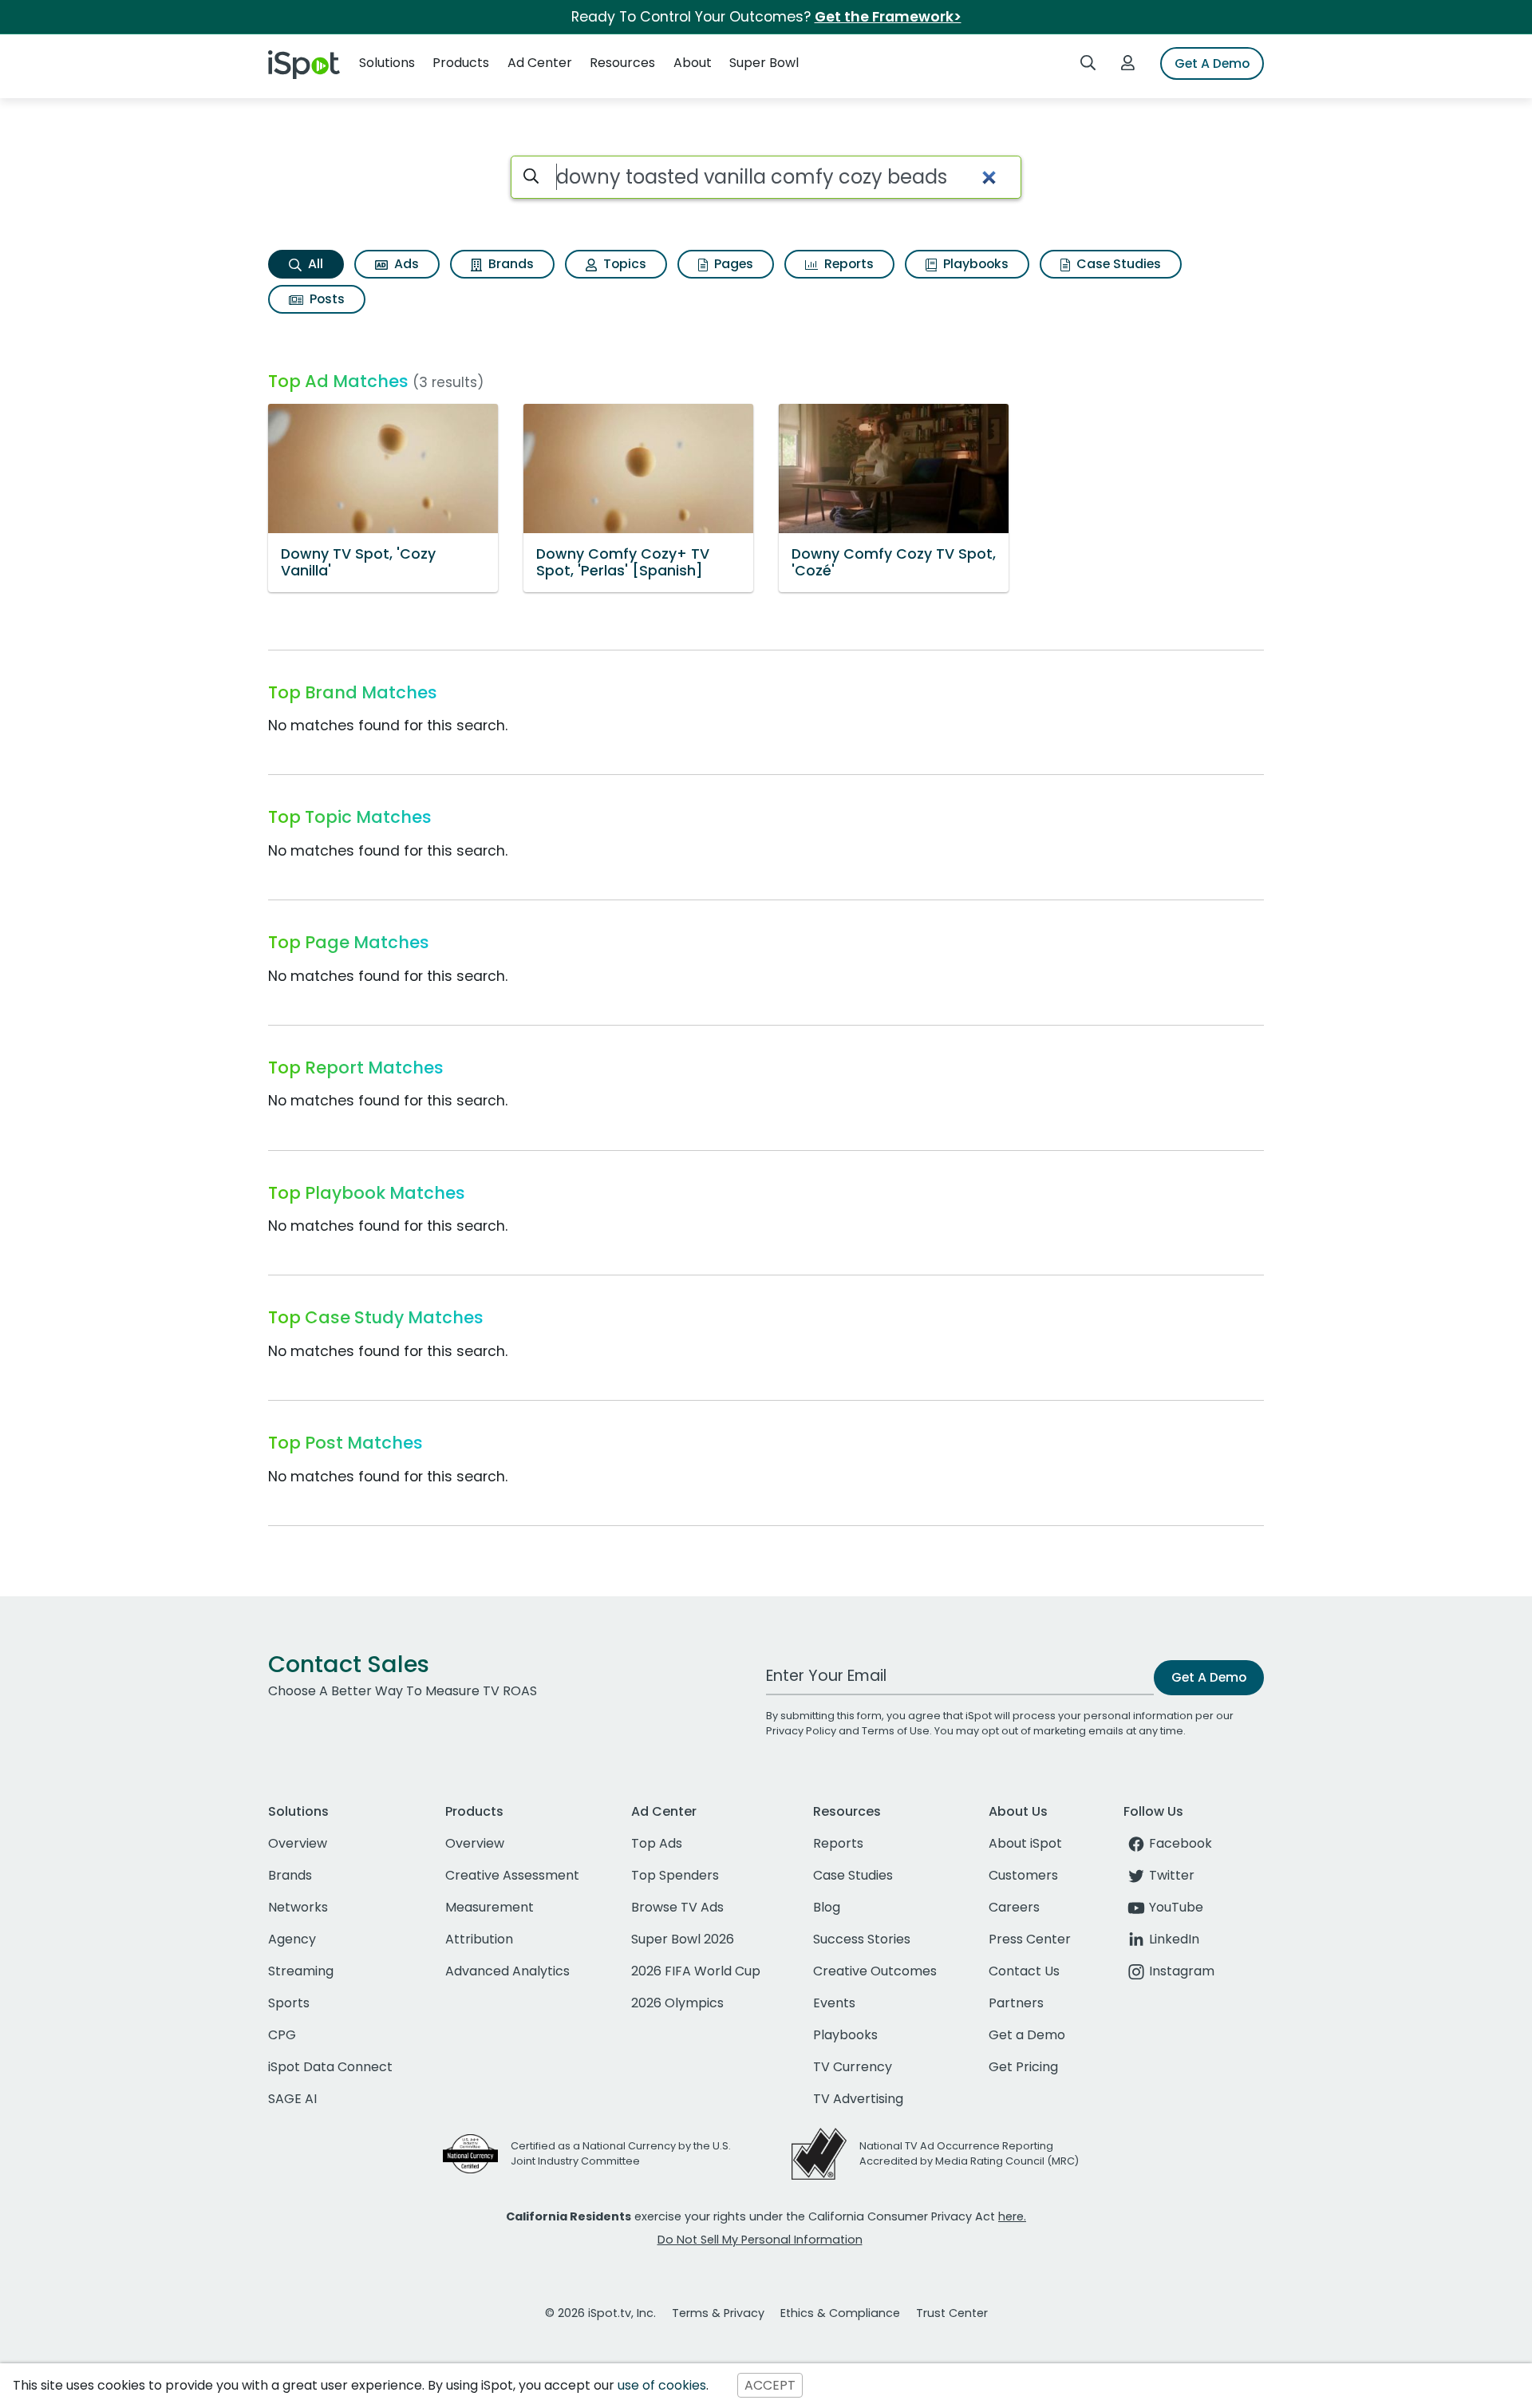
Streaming (301, 1971)
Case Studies (1117, 264)
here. (1012, 2216)
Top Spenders (675, 1875)
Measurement (490, 1907)
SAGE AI (292, 2099)
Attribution (479, 1939)
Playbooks (974, 264)
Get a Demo (1027, 2035)
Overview (298, 1843)
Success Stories (862, 1939)
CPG (282, 2035)
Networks (298, 1907)
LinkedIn (1174, 1939)
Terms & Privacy (718, 2313)
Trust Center (952, 2313)
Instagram (1182, 1971)
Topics (623, 264)
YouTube (1176, 1907)
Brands (509, 264)
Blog (827, 1907)
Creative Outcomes (875, 1971)
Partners (1016, 2003)
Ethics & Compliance (840, 2313)
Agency (292, 1939)
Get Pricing (1023, 2067)
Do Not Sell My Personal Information (760, 2240)
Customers (1023, 1875)
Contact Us (1024, 1971)
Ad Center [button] (540, 63)
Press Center (1030, 1939)
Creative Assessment (512, 1875)
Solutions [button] (387, 63)
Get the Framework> (888, 17)
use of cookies (662, 2385)
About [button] (693, 63)
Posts (326, 299)
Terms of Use (896, 1731)
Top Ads (657, 1843)
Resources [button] (622, 63)
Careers (1014, 1907)
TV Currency (853, 2067)
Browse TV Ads (677, 1907)
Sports (289, 2003)
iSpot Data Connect (330, 2067)
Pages (732, 264)
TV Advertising (858, 2099)
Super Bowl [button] (764, 63)
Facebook (1181, 1843)
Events (834, 2003)
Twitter (1172, 1875)
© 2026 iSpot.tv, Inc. (600, 2313)
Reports (847, 264)
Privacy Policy (801, 1731)
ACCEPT (770, 2385)
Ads (405, 264)
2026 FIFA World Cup (696, 1971)
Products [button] (461, 63)
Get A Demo (1212, 63)
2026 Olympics (677, 2003)
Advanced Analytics (507, 1971)
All (314, 264)
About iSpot (1025, 1843)
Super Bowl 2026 (683, 1939)
